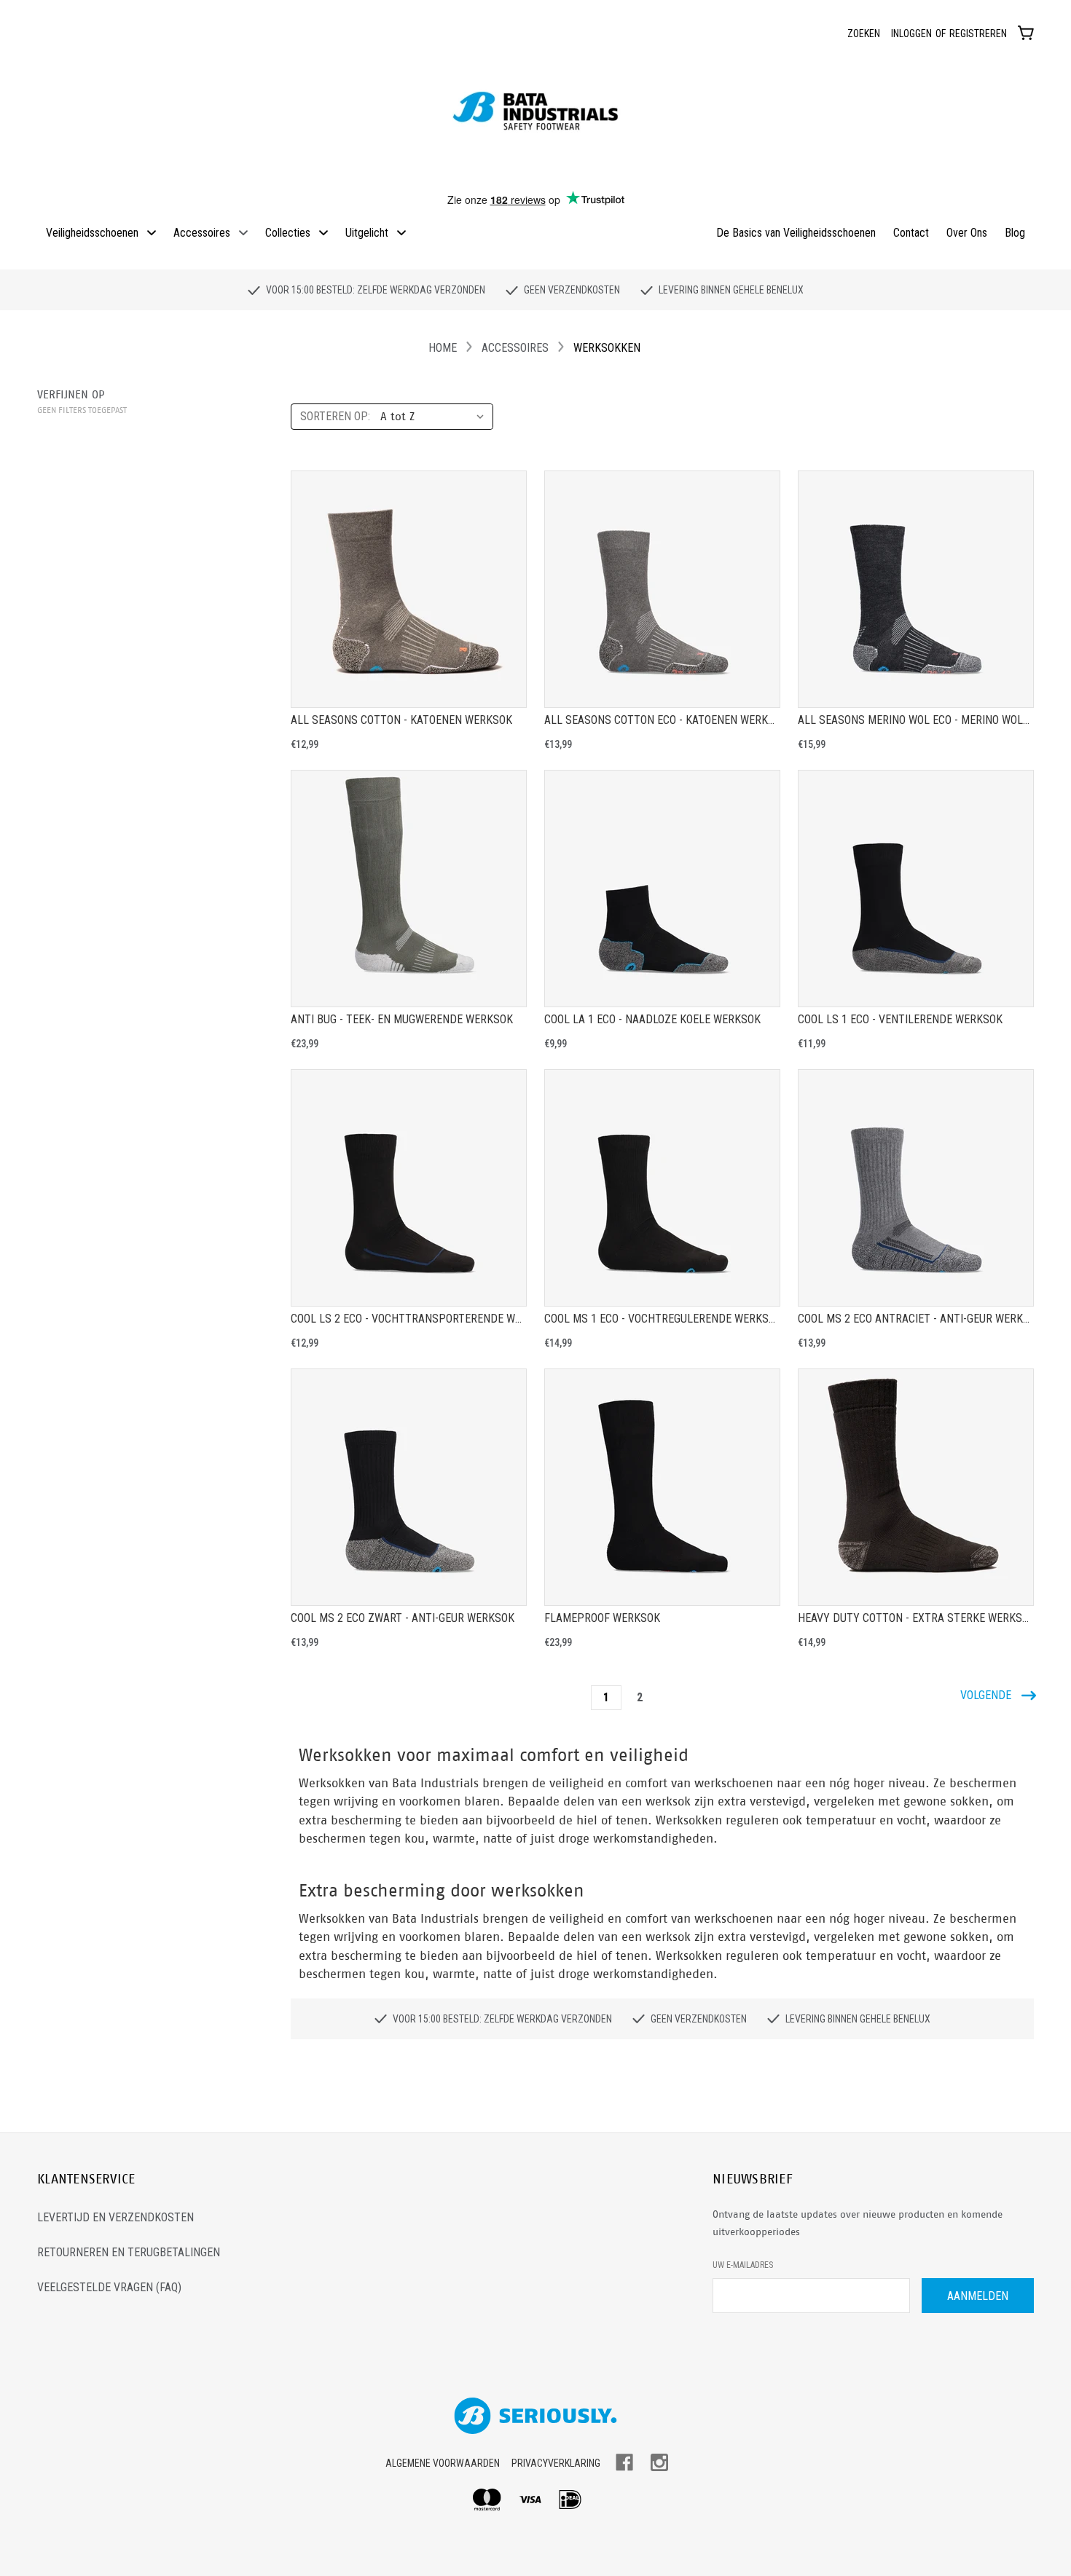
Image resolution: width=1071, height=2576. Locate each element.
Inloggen (911, 34)
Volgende (987, 1695)
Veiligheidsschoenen (92, 233)
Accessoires (202, 233)
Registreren (978, 34)
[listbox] (435, 417)
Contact (911, 233)
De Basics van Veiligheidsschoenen (796, 233)
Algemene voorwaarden (443, 2463)
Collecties (288, 233)
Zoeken (864, 34)
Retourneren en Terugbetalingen (129, 2252)
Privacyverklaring (556, 2463)
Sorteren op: (335, 416)
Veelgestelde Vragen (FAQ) (109, 2287)
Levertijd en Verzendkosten (115, 2217)
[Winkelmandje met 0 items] (1026, 32)
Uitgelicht (367, 233)
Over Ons (967, 233)
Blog (1015, 233)
